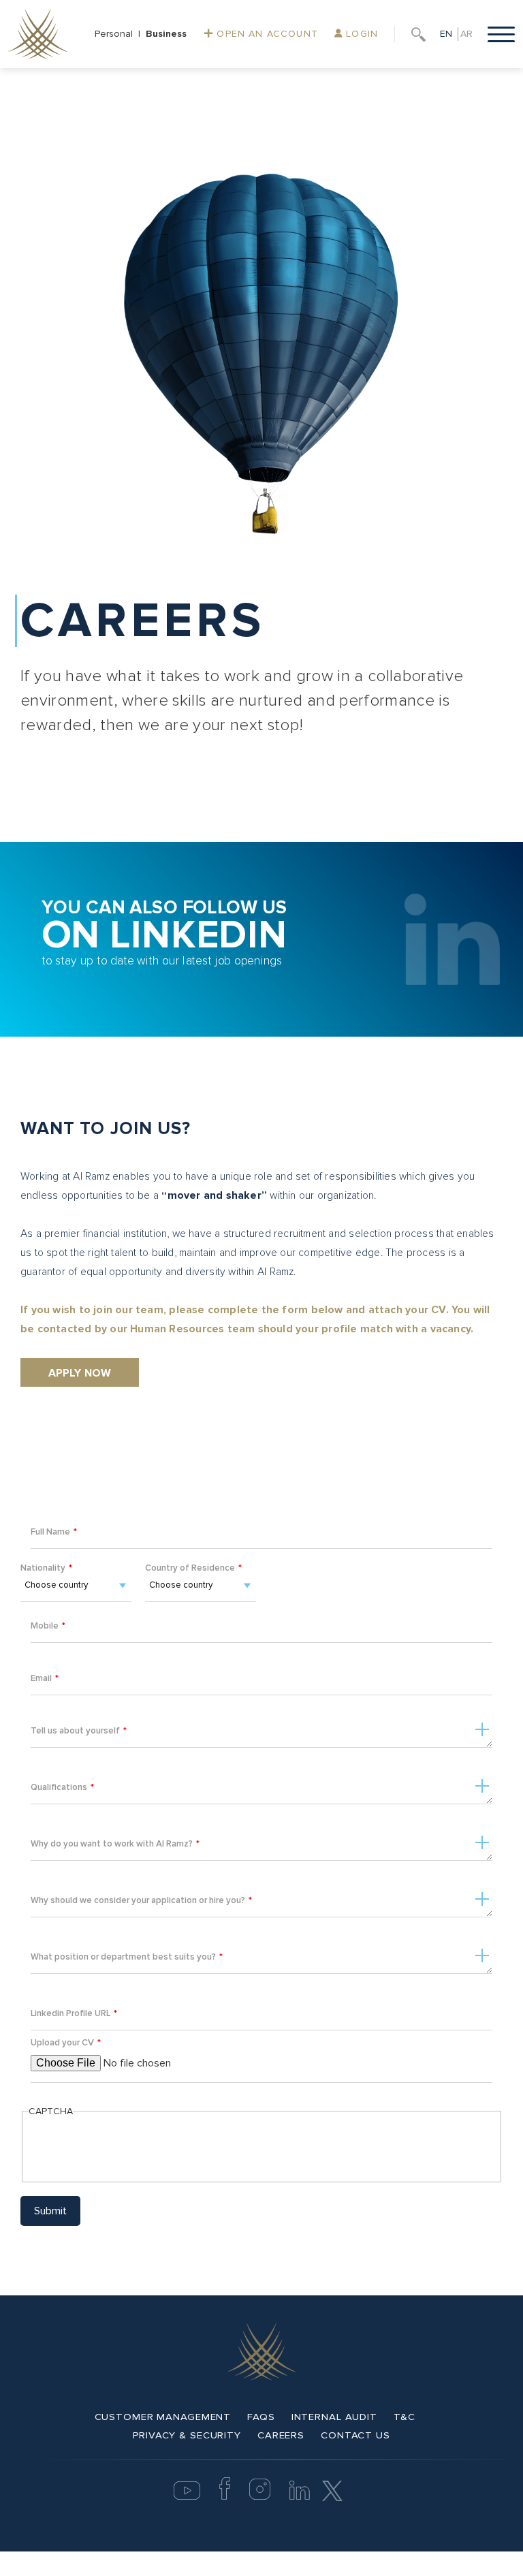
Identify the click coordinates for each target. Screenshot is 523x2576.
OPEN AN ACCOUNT (266, 34)
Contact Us (355, 2435)
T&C (405, 2417)
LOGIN (360, 34)
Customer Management (163, 2417)
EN (446, 34)
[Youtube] (187, 2497)
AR (466, 34)
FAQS (261, 2417)
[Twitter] (332, 2490)
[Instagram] (260, 2497)
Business (166, 34)
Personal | (120, 34)
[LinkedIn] (300, 2497)
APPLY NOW (80, 1373)
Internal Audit (334, 2417)
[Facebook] (225, 2497)
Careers (281, 2435)
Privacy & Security (187, 2435)
